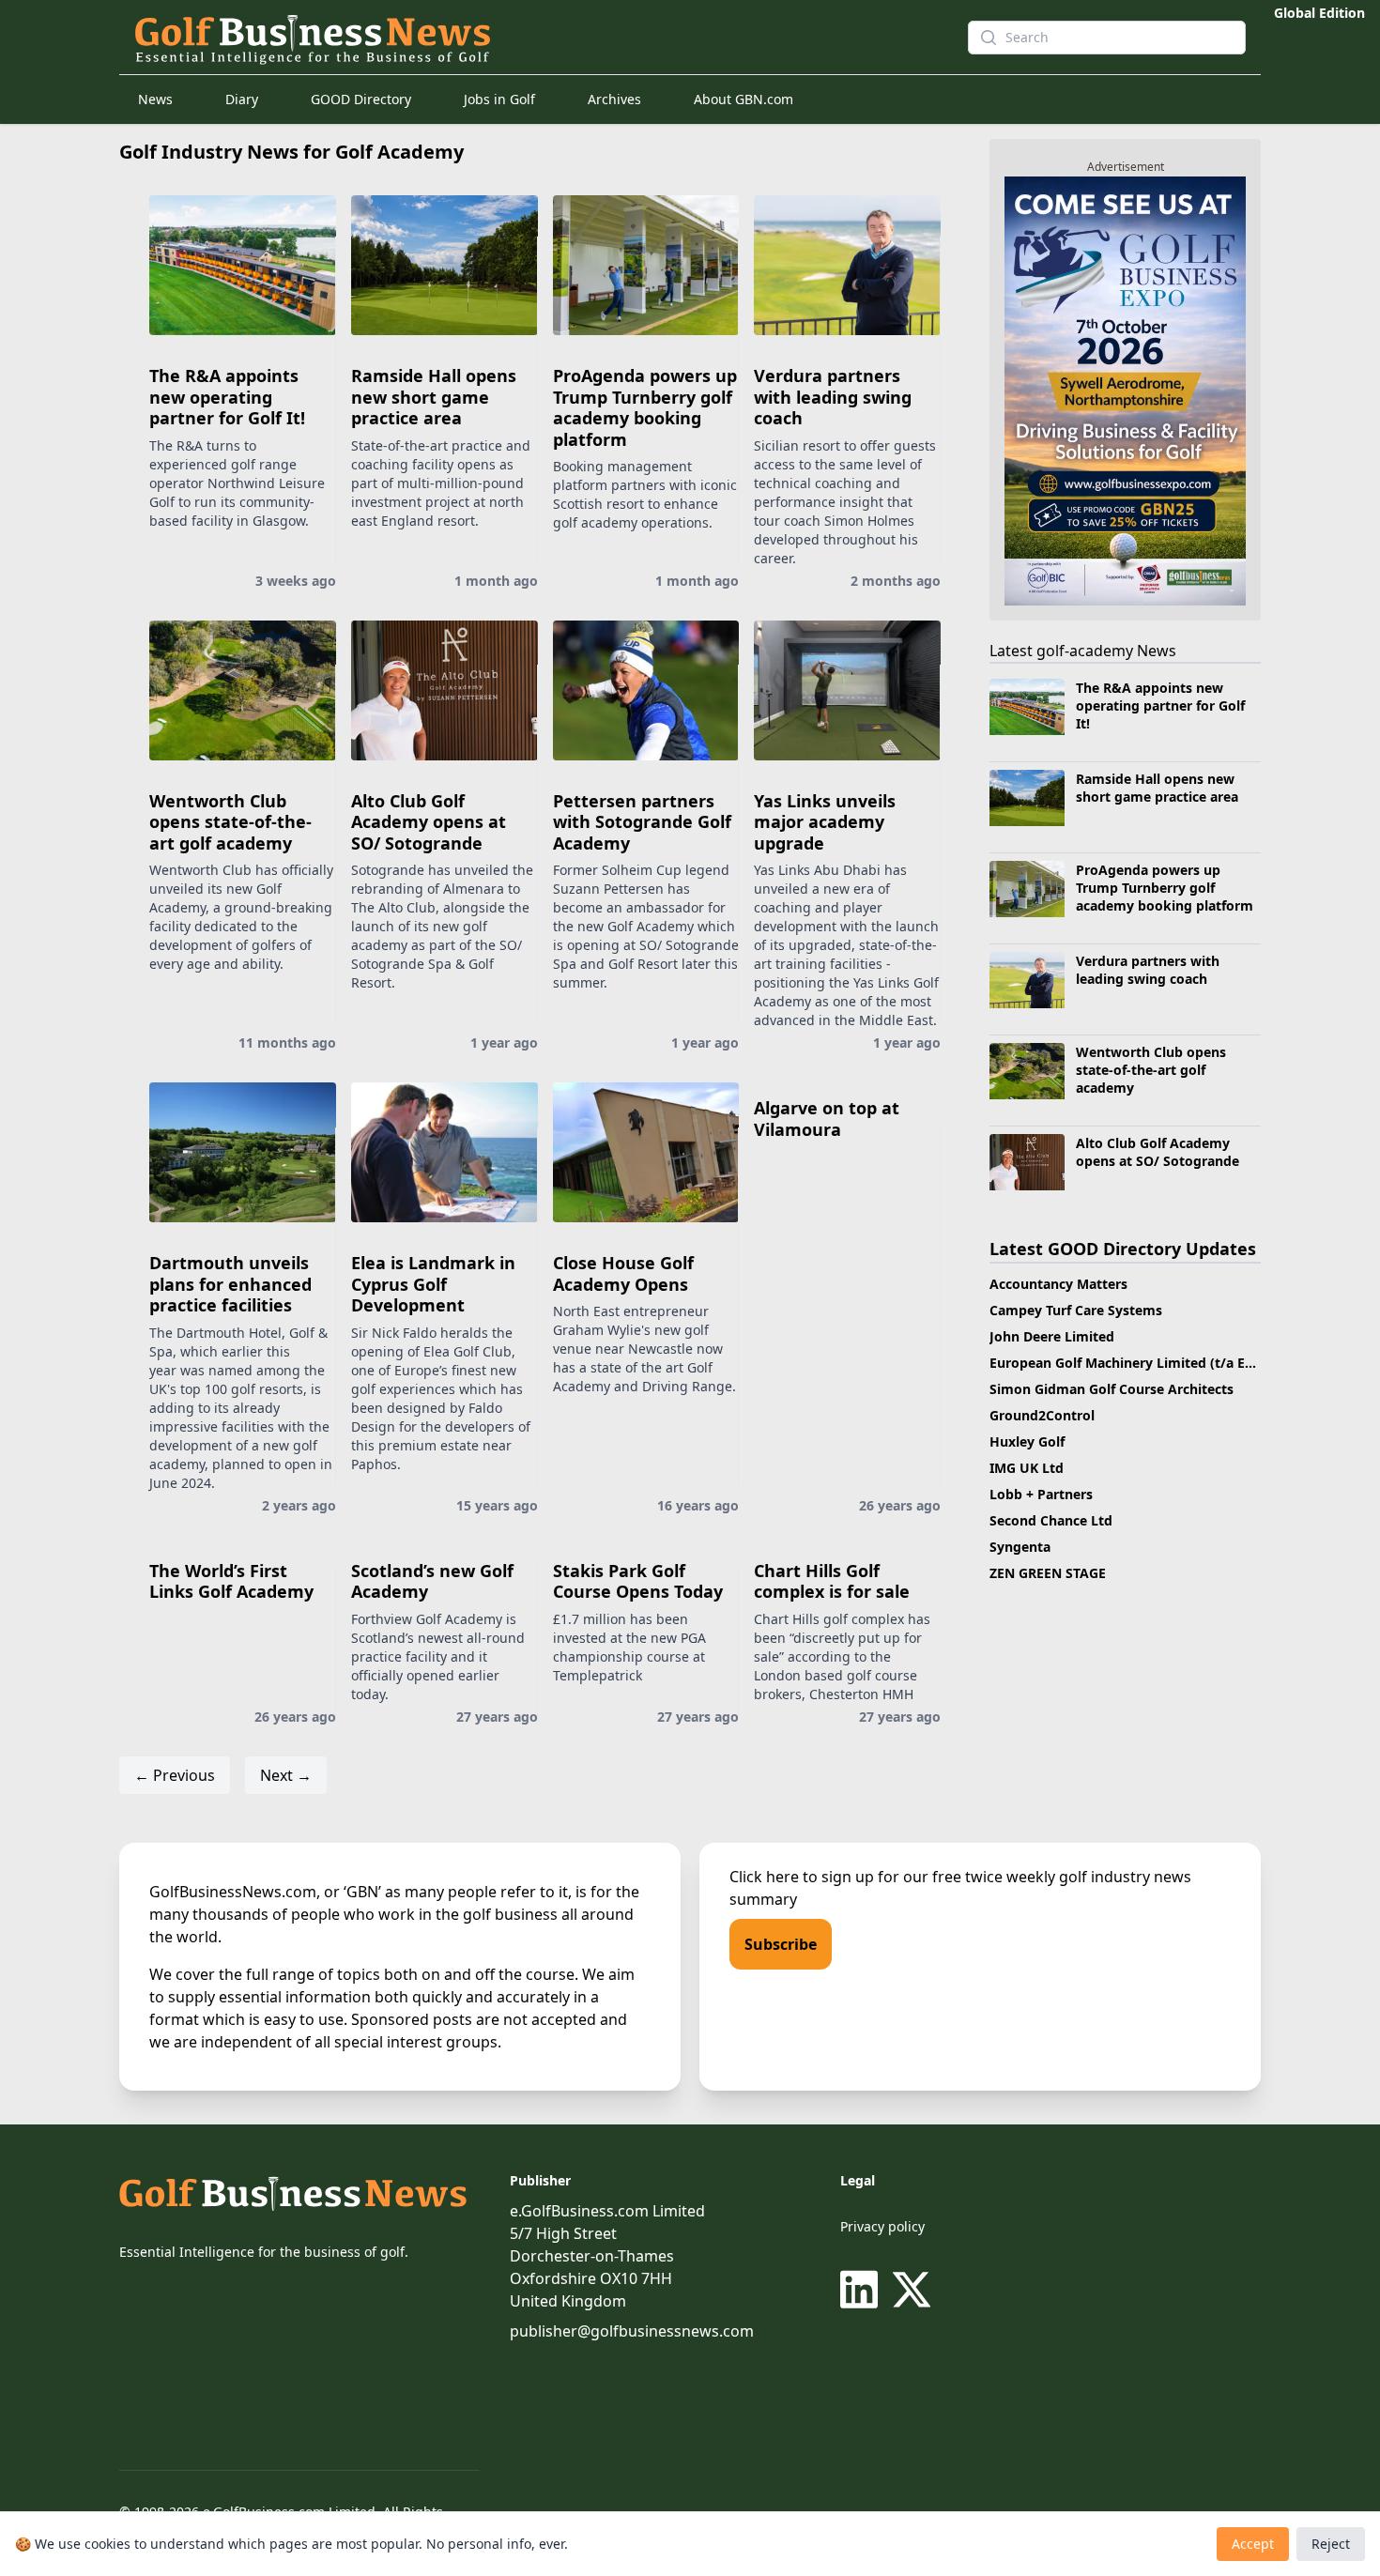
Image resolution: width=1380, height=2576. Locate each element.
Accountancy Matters (1058, 1284)
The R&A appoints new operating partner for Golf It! (227, 397)
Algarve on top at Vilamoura (827, 1119)
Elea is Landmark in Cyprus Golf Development (433, 1284)
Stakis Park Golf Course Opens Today (638, 1581)
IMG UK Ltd (1027, 1468)
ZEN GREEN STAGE (1048, 1573)
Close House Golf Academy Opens (623, 1273)
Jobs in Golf (499, 99)
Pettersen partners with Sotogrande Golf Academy (642, 822)
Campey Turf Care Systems (1076, 1310)
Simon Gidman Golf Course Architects (1112, 1389)
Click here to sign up (802, 1877)
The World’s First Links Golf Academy (231, 1581)
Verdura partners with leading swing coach (833, 397)
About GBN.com (744, 99)
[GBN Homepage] (536, 38)
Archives (614, 99)
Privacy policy (882, 2226)
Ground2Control (1042, 1415)
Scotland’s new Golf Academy (432, 1581)
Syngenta (1020, 1547)
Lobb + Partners (1041, 1494)
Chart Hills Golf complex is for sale (832, 1581)
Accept (1253, 2544)
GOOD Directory (361, 99)
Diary (242, 99)
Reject (1331, 2544)
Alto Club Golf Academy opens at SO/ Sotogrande (429, 822)
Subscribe (781, 1944)
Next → (286, 1775)
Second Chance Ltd (1051, 1520)
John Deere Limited (1052, 1336)
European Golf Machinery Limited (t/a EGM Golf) (1146, 1363)
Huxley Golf (1027, 1441)
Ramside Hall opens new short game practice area (434, 397)
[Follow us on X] (912, 2290)
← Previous (175, 1775)
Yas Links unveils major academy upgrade (825, 822)
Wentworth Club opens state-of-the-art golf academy (230, 822)
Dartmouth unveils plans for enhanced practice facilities (230, 1284)
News (155, 99)
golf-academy (1085, 651)
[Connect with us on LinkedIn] (863, 2290)
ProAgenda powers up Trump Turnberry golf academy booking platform (645, 407)
